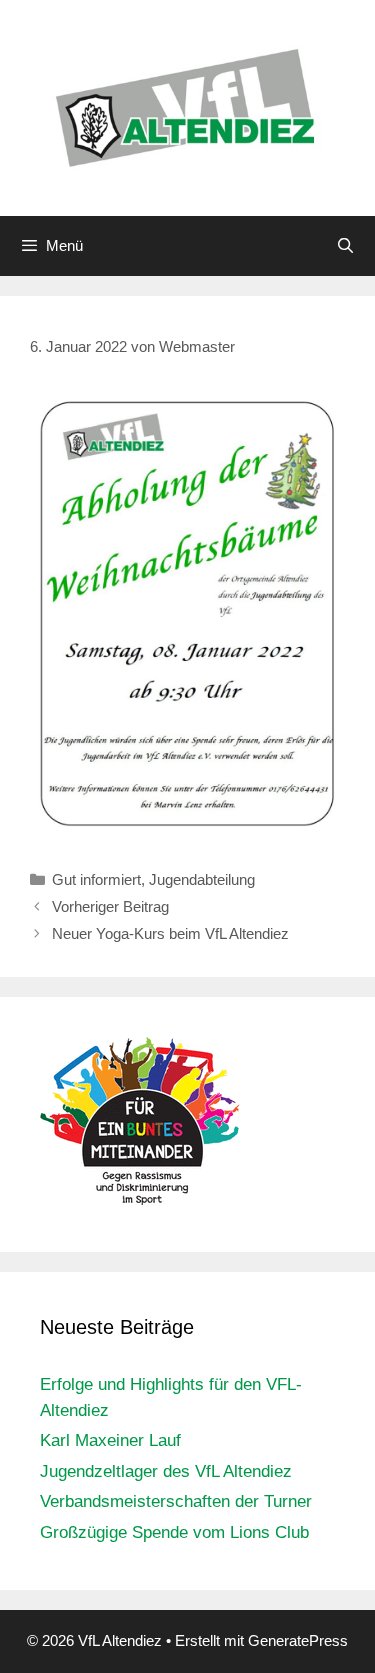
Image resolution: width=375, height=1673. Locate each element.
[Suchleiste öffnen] (345, 246)
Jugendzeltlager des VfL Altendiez (166, 1471)
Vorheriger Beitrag (110, 906)
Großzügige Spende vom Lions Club (174, 1532)
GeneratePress (298, 1640)
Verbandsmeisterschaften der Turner (176, 1501)
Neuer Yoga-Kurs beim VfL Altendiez (170, 933)
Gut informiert (96, 879)
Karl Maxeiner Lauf (110, 1440)
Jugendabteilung (202, 879)
